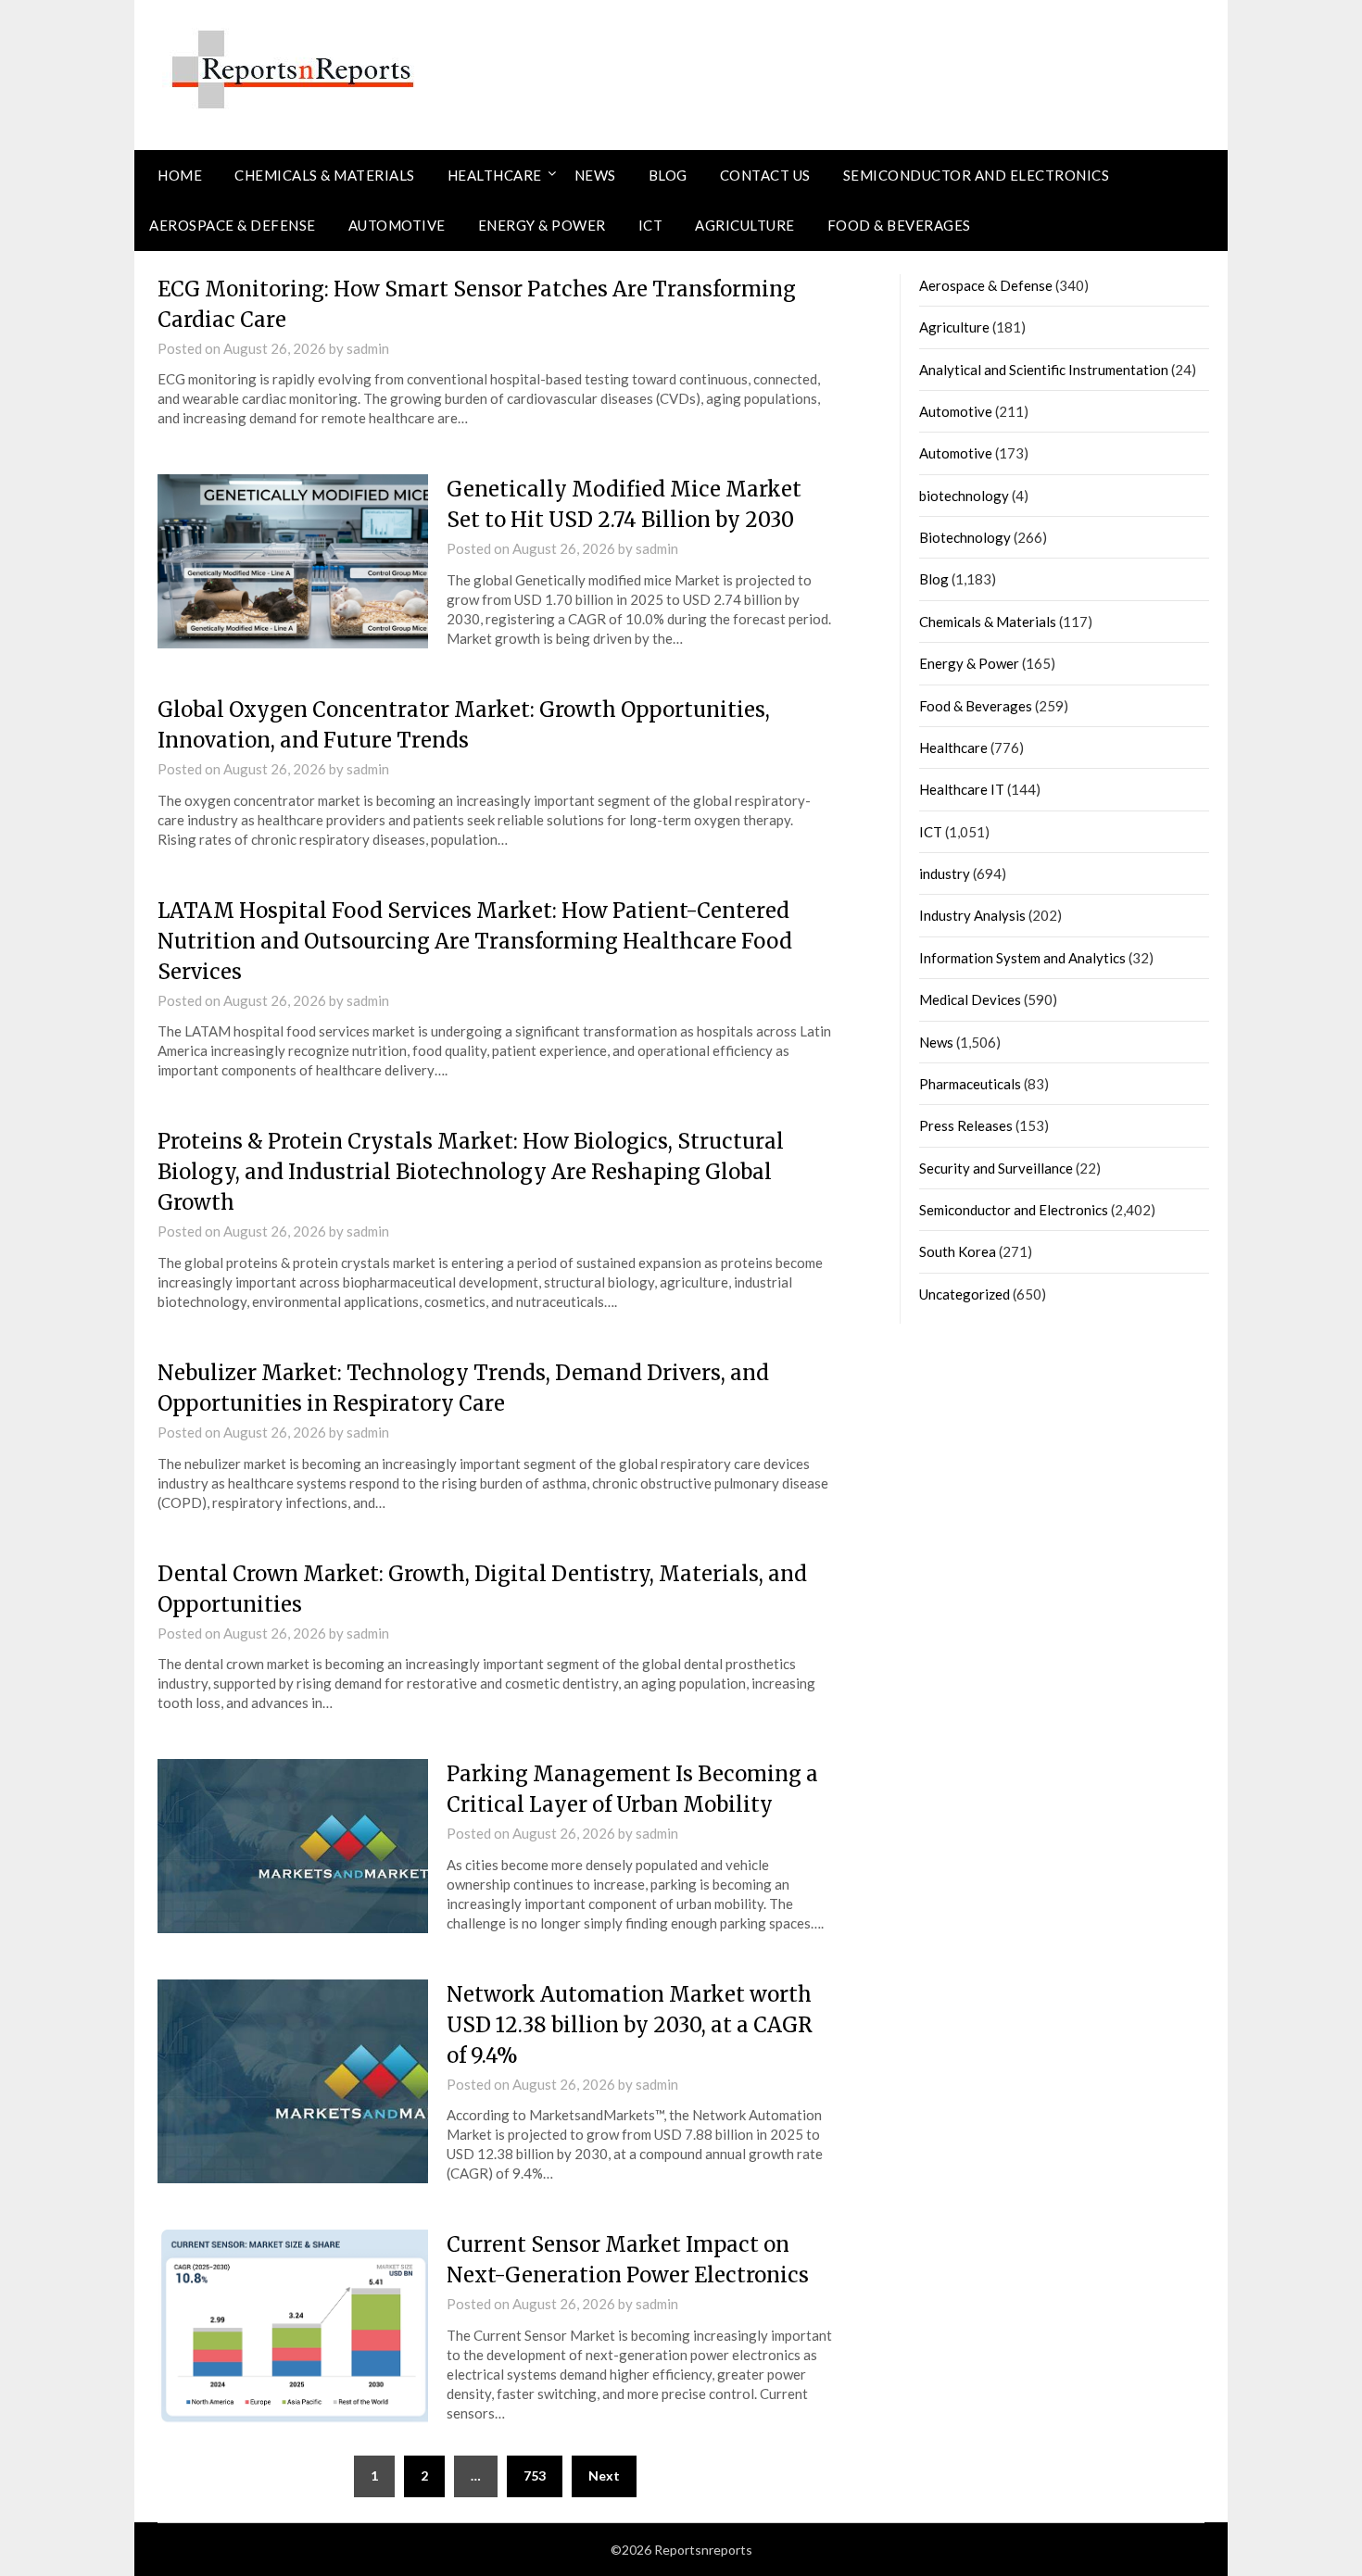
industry (945, 873)
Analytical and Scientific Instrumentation (1044, 370)
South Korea (958, 1251)
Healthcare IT (962, 789)
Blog (668, 175)
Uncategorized (965, 1294)
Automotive (397, 225)
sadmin (368, 348)
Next (604, 2475)
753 (535, 2475)
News (595, 175)
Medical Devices (970, 999)
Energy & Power (542, 225)
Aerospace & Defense (233, 225)
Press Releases (966, 1125)
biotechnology (964, 496)
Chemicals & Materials (325, 175)
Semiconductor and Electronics (977, 175)
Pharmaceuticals (970, 1084)
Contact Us (765, 175)
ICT (651, 225)
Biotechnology (965, 537)
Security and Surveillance (996, 1168)
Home (180, 175)
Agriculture (745, 225)
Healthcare (495, 175)
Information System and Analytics (1022, 958)
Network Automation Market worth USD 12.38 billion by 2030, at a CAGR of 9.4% (630, 2025)
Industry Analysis (972, 915)
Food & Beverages (899, 225)
